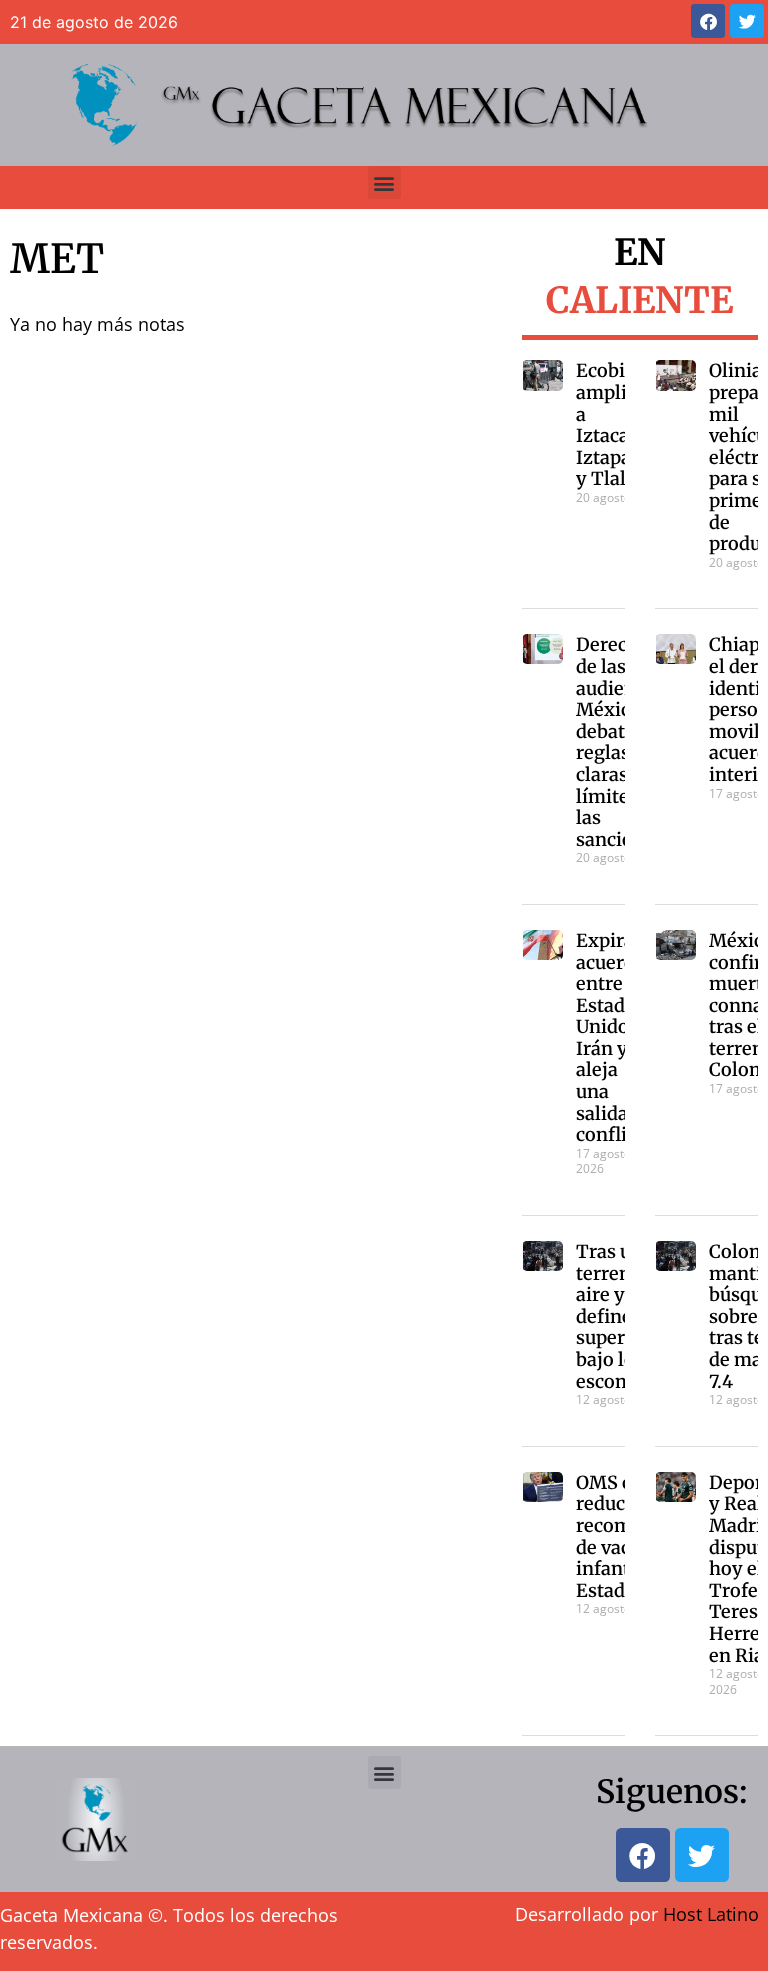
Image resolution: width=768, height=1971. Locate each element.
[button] (384, 182)
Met (57, 259)
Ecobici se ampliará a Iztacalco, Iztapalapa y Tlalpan (622, 424)
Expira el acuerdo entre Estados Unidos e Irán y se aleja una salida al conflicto (615, 1037)
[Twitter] (747, 21)
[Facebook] (708, 21)
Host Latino (711, 1914)
